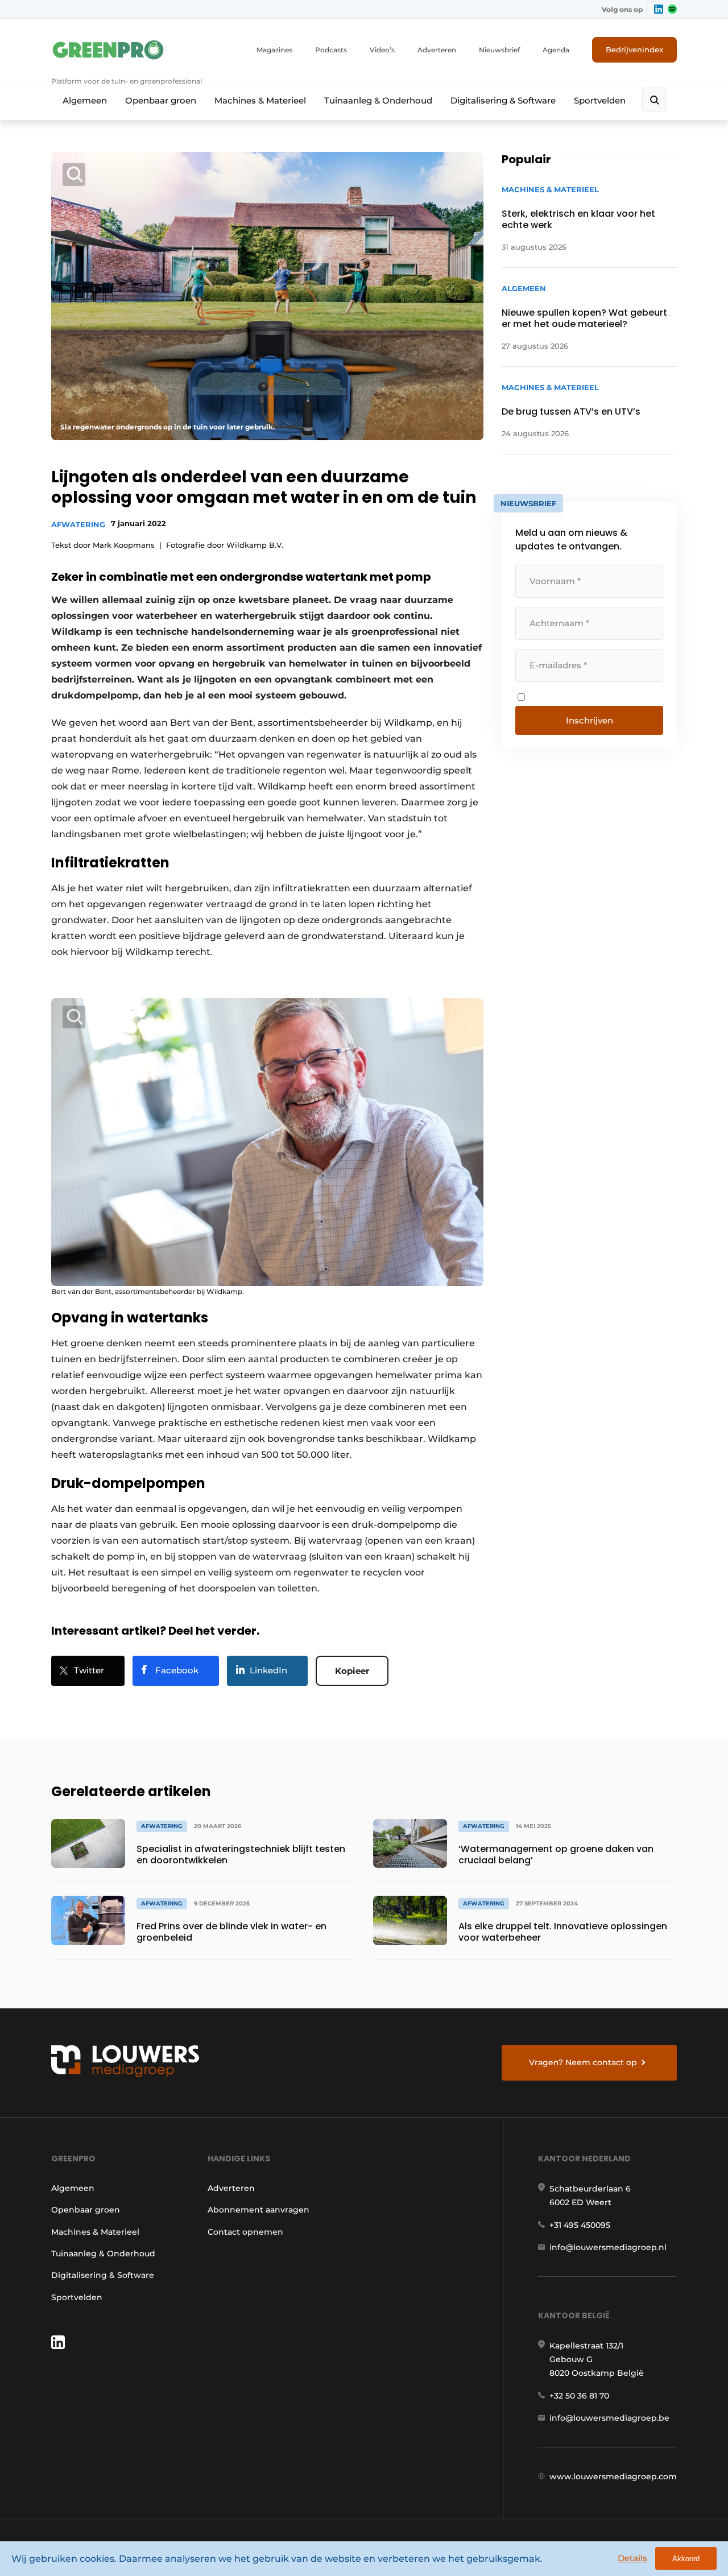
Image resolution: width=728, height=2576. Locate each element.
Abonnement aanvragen (258, 2210)
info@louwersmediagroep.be (609, 2418)
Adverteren (437, 50)
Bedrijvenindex (634, 49)
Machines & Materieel (260, 100)
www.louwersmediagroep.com (613, 2476)
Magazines (274, 50)
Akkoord (686, 2559)
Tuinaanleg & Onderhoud (378, 100)
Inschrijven (590, 720)
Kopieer (352, 1671)
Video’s (382, 50)
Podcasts (331, 50)
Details (632, 2558)
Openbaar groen (161, 100)
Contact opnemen (245, 2232)
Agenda (556, 50)
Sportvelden (600, 100)
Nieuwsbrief (499, 50)
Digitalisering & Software (503, 100)
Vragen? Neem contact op (583, 2062)
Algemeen (85, 100)
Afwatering (78, 524)
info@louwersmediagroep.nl (608, 2247)
